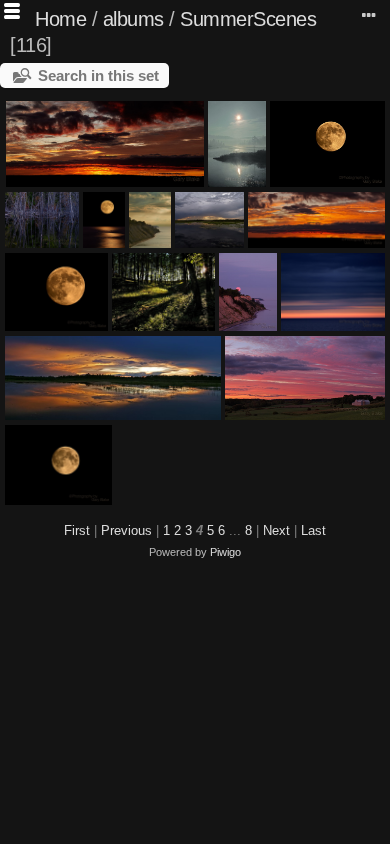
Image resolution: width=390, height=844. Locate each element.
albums (133, 19)
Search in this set (98, 75)
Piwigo (225, 552)
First (77, 530)
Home (60, 19)
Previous (126, 530)
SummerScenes (248, 19)
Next (276, 530)
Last (313, 530)
